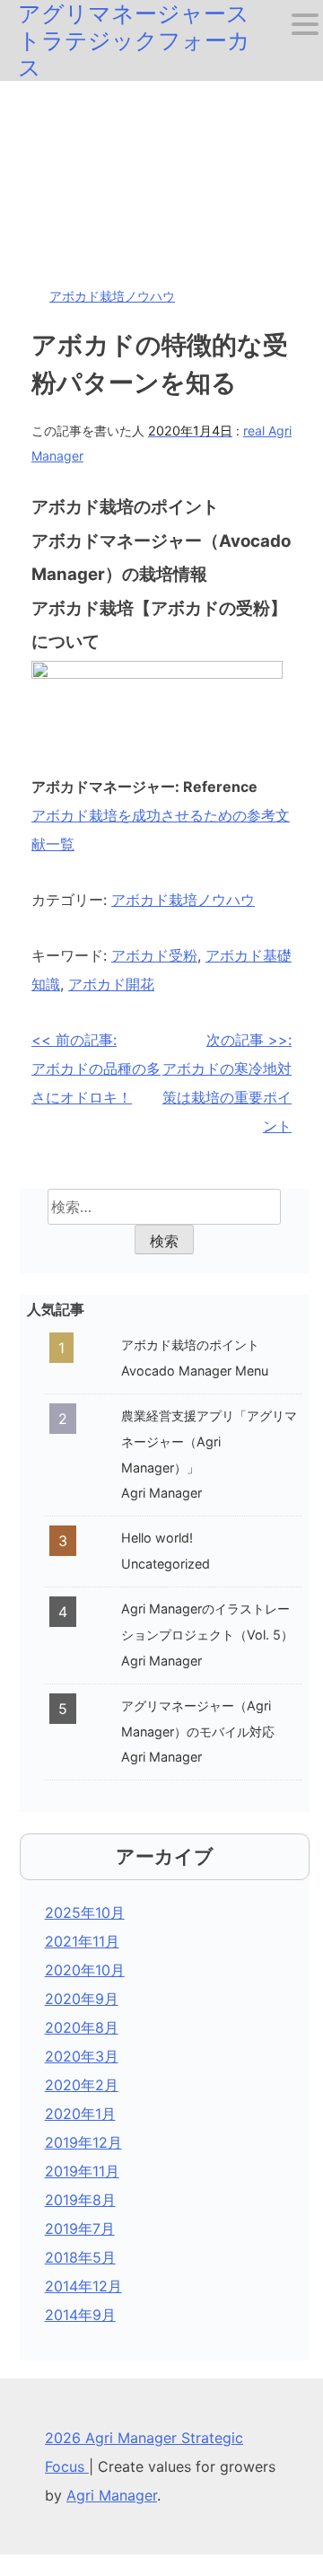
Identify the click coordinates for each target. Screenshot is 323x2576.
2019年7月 (80, 2229)
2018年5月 (80, 2257)
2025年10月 (85, 1912)
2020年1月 (80, 2114)
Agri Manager (112, 2495)
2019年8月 (80, 2200)
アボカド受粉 (154, 955)
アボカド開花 (111, 984)
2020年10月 (85, 1970)
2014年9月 (80, 2315)
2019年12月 (83, 2142)
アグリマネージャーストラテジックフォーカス (134, 40)
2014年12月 (83, 2286)
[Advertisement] (161, 173)
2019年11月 (82, 2171)
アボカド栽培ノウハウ (112, 296)
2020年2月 (82, 2085)
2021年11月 (82, 1941)
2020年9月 (82, 1999)
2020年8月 (82, 2027)
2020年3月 (82, 2056)
